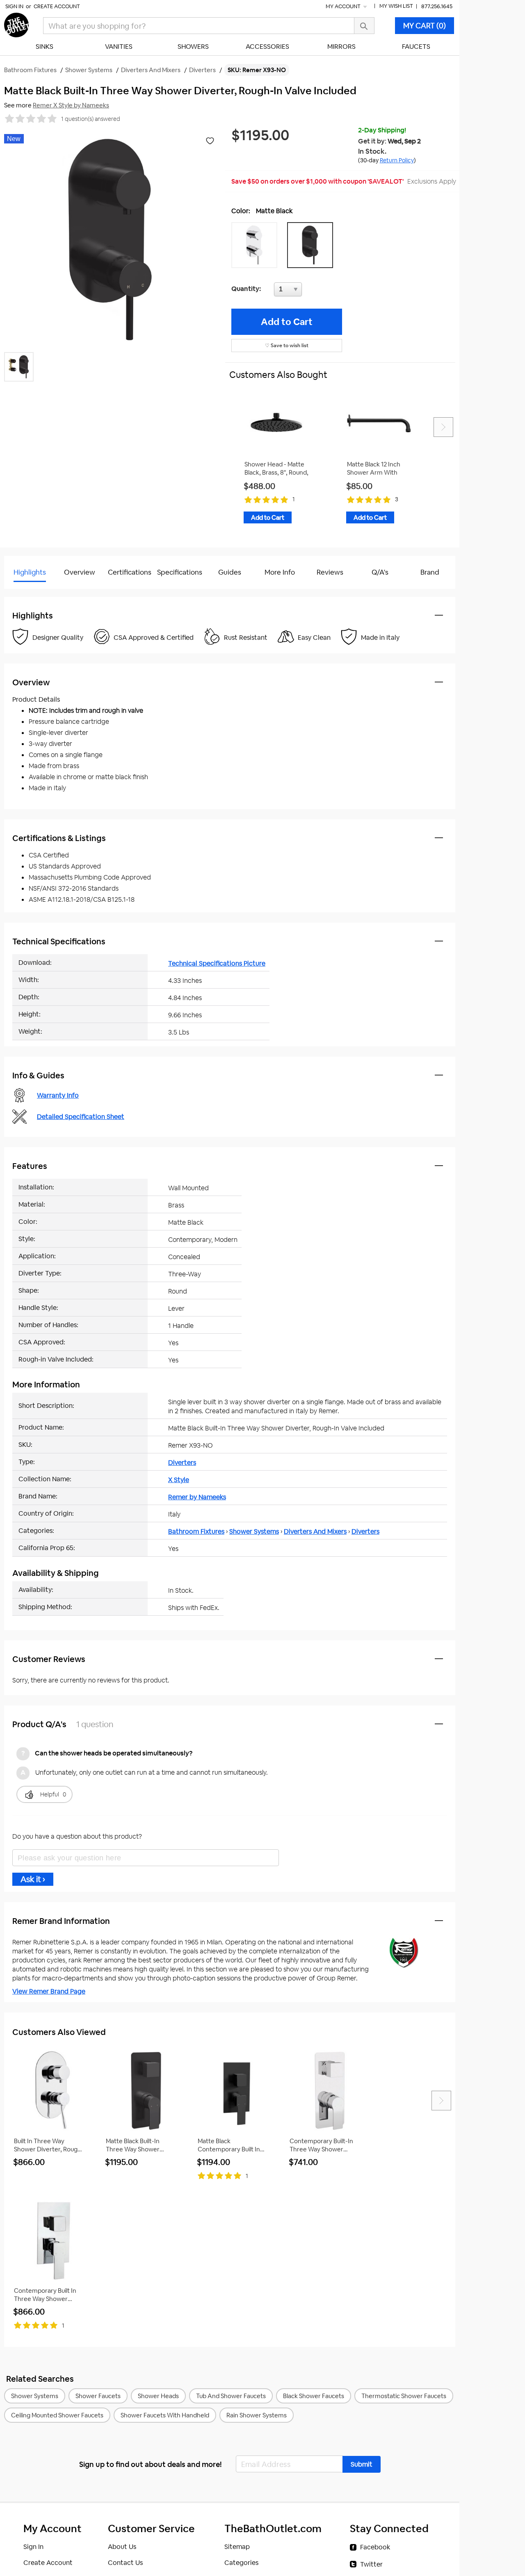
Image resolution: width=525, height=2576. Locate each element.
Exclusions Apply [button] (432, 181)
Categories (241, 2563)
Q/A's (380, 572)
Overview (80, 572)
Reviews (330, 572)
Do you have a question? (40, 593)
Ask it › (33, 1879)
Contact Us (125, 2563)
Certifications (130, 572)
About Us (122, 2547)
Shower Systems (254, 1531)
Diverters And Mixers (315, 1531)
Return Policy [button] (397, 160)
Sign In (14, 6)
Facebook (375, 2547)
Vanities (119, 47)
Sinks (45, 47)
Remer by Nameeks (197, 1497)
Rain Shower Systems (257, 2415)
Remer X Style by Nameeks (71, 105)
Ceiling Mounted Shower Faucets (57, 2415)
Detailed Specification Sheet (81, 1117)
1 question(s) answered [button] (91, 119)
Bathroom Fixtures (196, 1531)
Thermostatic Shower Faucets (404, 2396)
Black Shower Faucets (314, 2396)
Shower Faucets (98, 2396)
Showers (193, 47)
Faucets (416, 47)
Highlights (30, 572)
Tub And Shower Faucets (231, 2396)
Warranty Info (58, 1095)
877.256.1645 (437, 6)
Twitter (371, 2564)
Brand (430, 572)
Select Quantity (315, 291)
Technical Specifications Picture (217, 963)
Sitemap (237, 2547)
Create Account (57, 6)
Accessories (267, 47)
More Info (280, 572)
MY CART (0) (425, 26)
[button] (256, 245)
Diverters (182, 1463)
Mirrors (341, 47)
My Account (344, 6)
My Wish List (396, 6)
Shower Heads (158, 2396)
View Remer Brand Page (49, 1991)
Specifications (180, 572)
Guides (230, 572)
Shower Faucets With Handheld (165, 2415)
